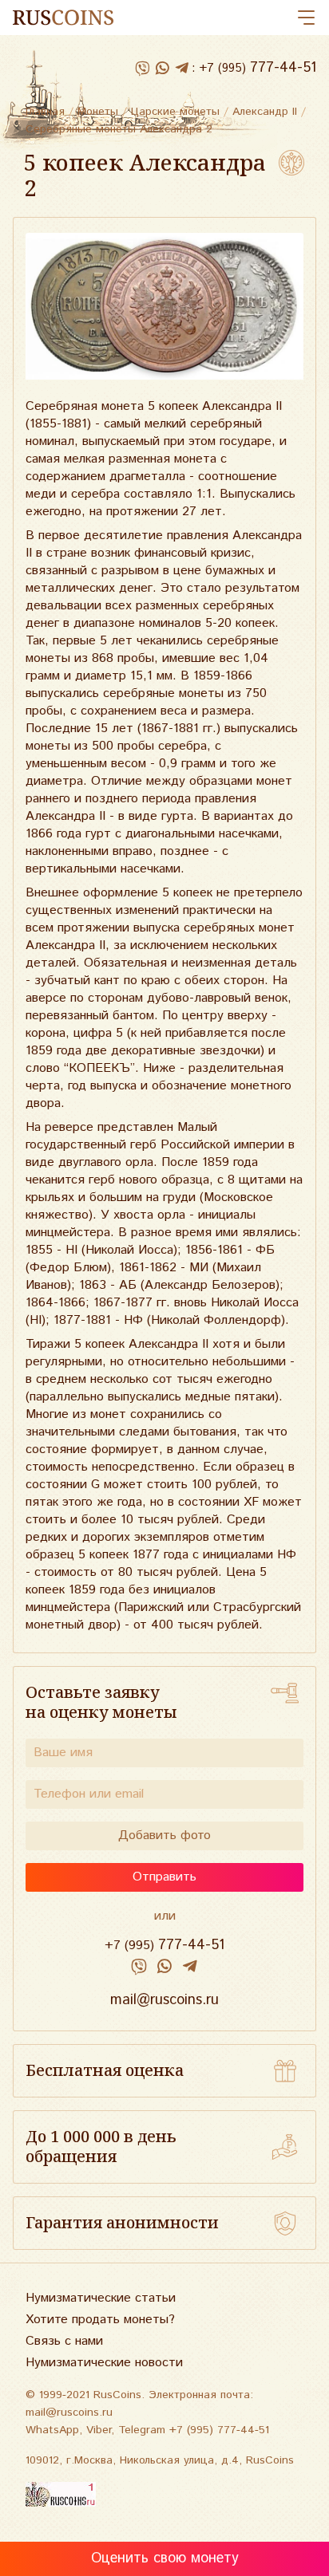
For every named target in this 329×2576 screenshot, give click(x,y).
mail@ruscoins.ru (164, 2000)
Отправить (164, 1877)
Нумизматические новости (104, 2363)
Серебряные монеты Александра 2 (119, 129)
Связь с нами (64, 2341)
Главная (45, 112)
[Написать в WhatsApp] (162, 69)
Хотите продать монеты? (100, 2320)
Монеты (98, 112)
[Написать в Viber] (142, 69)
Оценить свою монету (165, 2558)
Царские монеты (175, 112)
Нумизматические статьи (101, 2298)
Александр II (265, 112)
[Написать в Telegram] (182, 69)
